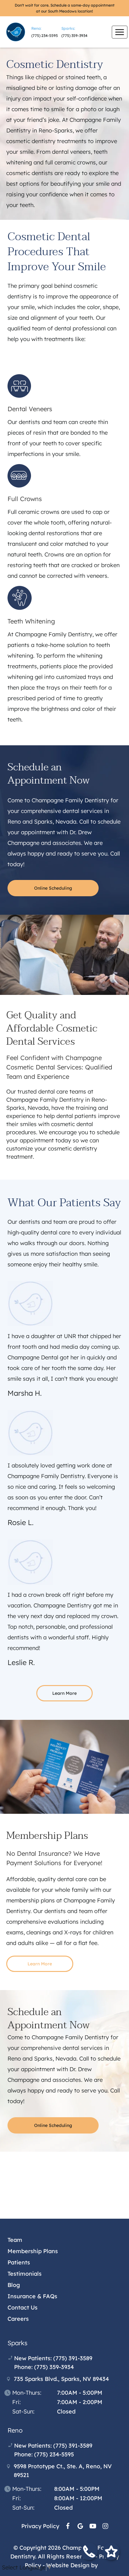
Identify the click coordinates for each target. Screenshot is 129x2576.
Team (15, 2240)
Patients (19, 2262)
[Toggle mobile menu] (120, 32)
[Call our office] (89, 2553)
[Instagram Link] (105, 2526)
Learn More (64, 1693)
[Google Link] (80, 2526)
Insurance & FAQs (32, 2296)
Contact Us (23, 2307)
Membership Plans (33, 2251)
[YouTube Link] (93, 2526)
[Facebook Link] (68, 2526)
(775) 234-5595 (45, 36)
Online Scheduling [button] (53, 888)
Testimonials (25, 2274)
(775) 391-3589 (73, 2358)
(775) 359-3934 (74, 36)
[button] (111, 2553)
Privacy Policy (40, 2526)
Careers (18, 2319)
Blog (14, 2285)
